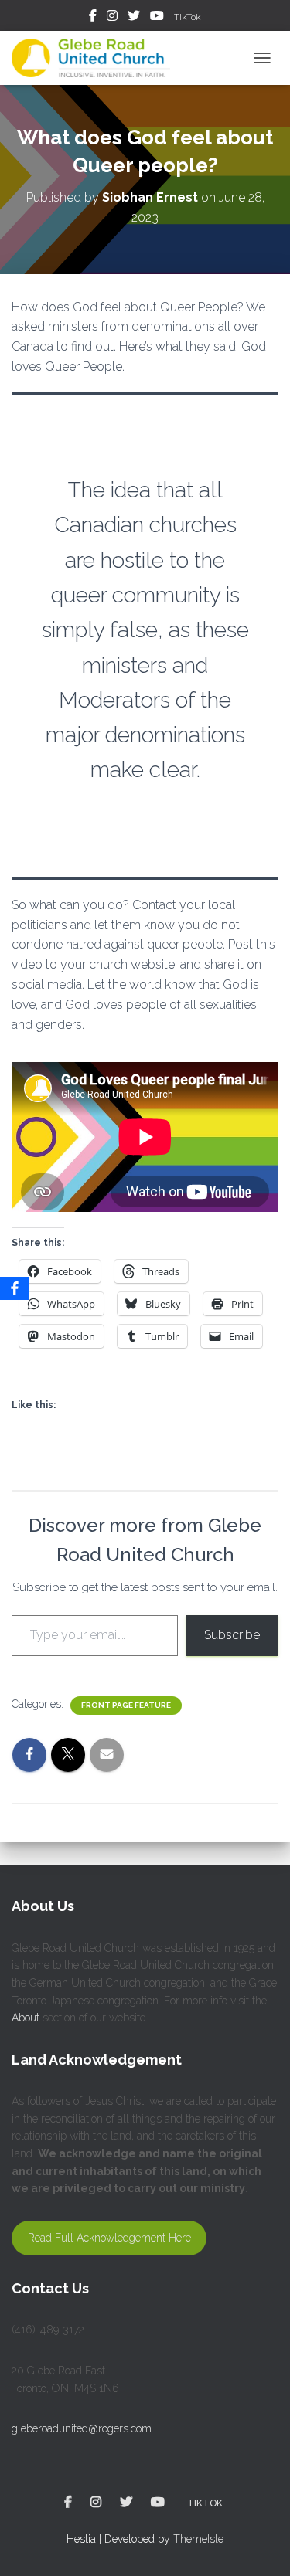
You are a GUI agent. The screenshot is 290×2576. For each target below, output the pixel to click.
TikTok (188, 17)
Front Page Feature (126, 1705)
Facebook (93, 18)
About (26, 2018)
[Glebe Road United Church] (97, 58)
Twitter (134, 18)
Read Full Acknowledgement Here (109, 2238)
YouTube (157, 18)
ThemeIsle (198, 2539)
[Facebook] (15, 1288)
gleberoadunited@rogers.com (82, 2428)
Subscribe (232, 1635)
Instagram (112, 18)
